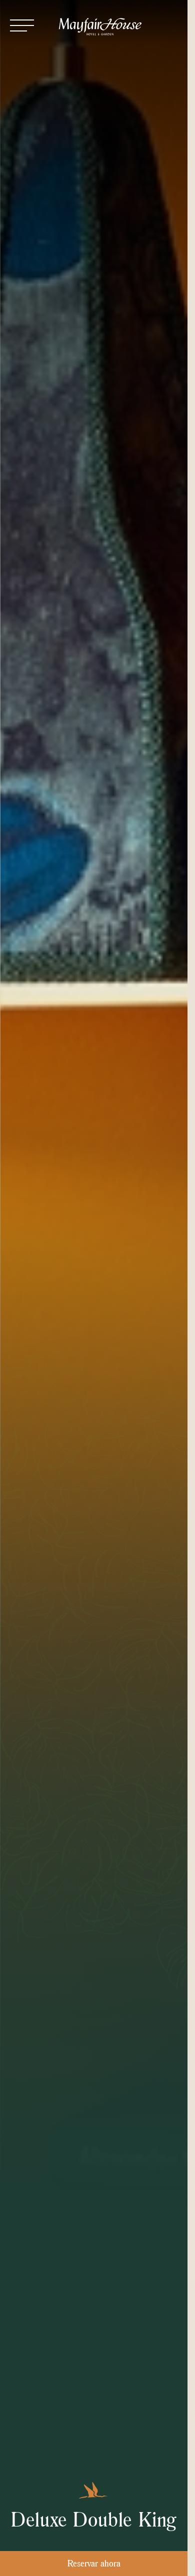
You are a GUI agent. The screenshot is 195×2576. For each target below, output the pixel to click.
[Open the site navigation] (22, 25)
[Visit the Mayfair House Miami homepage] (100, 27)
